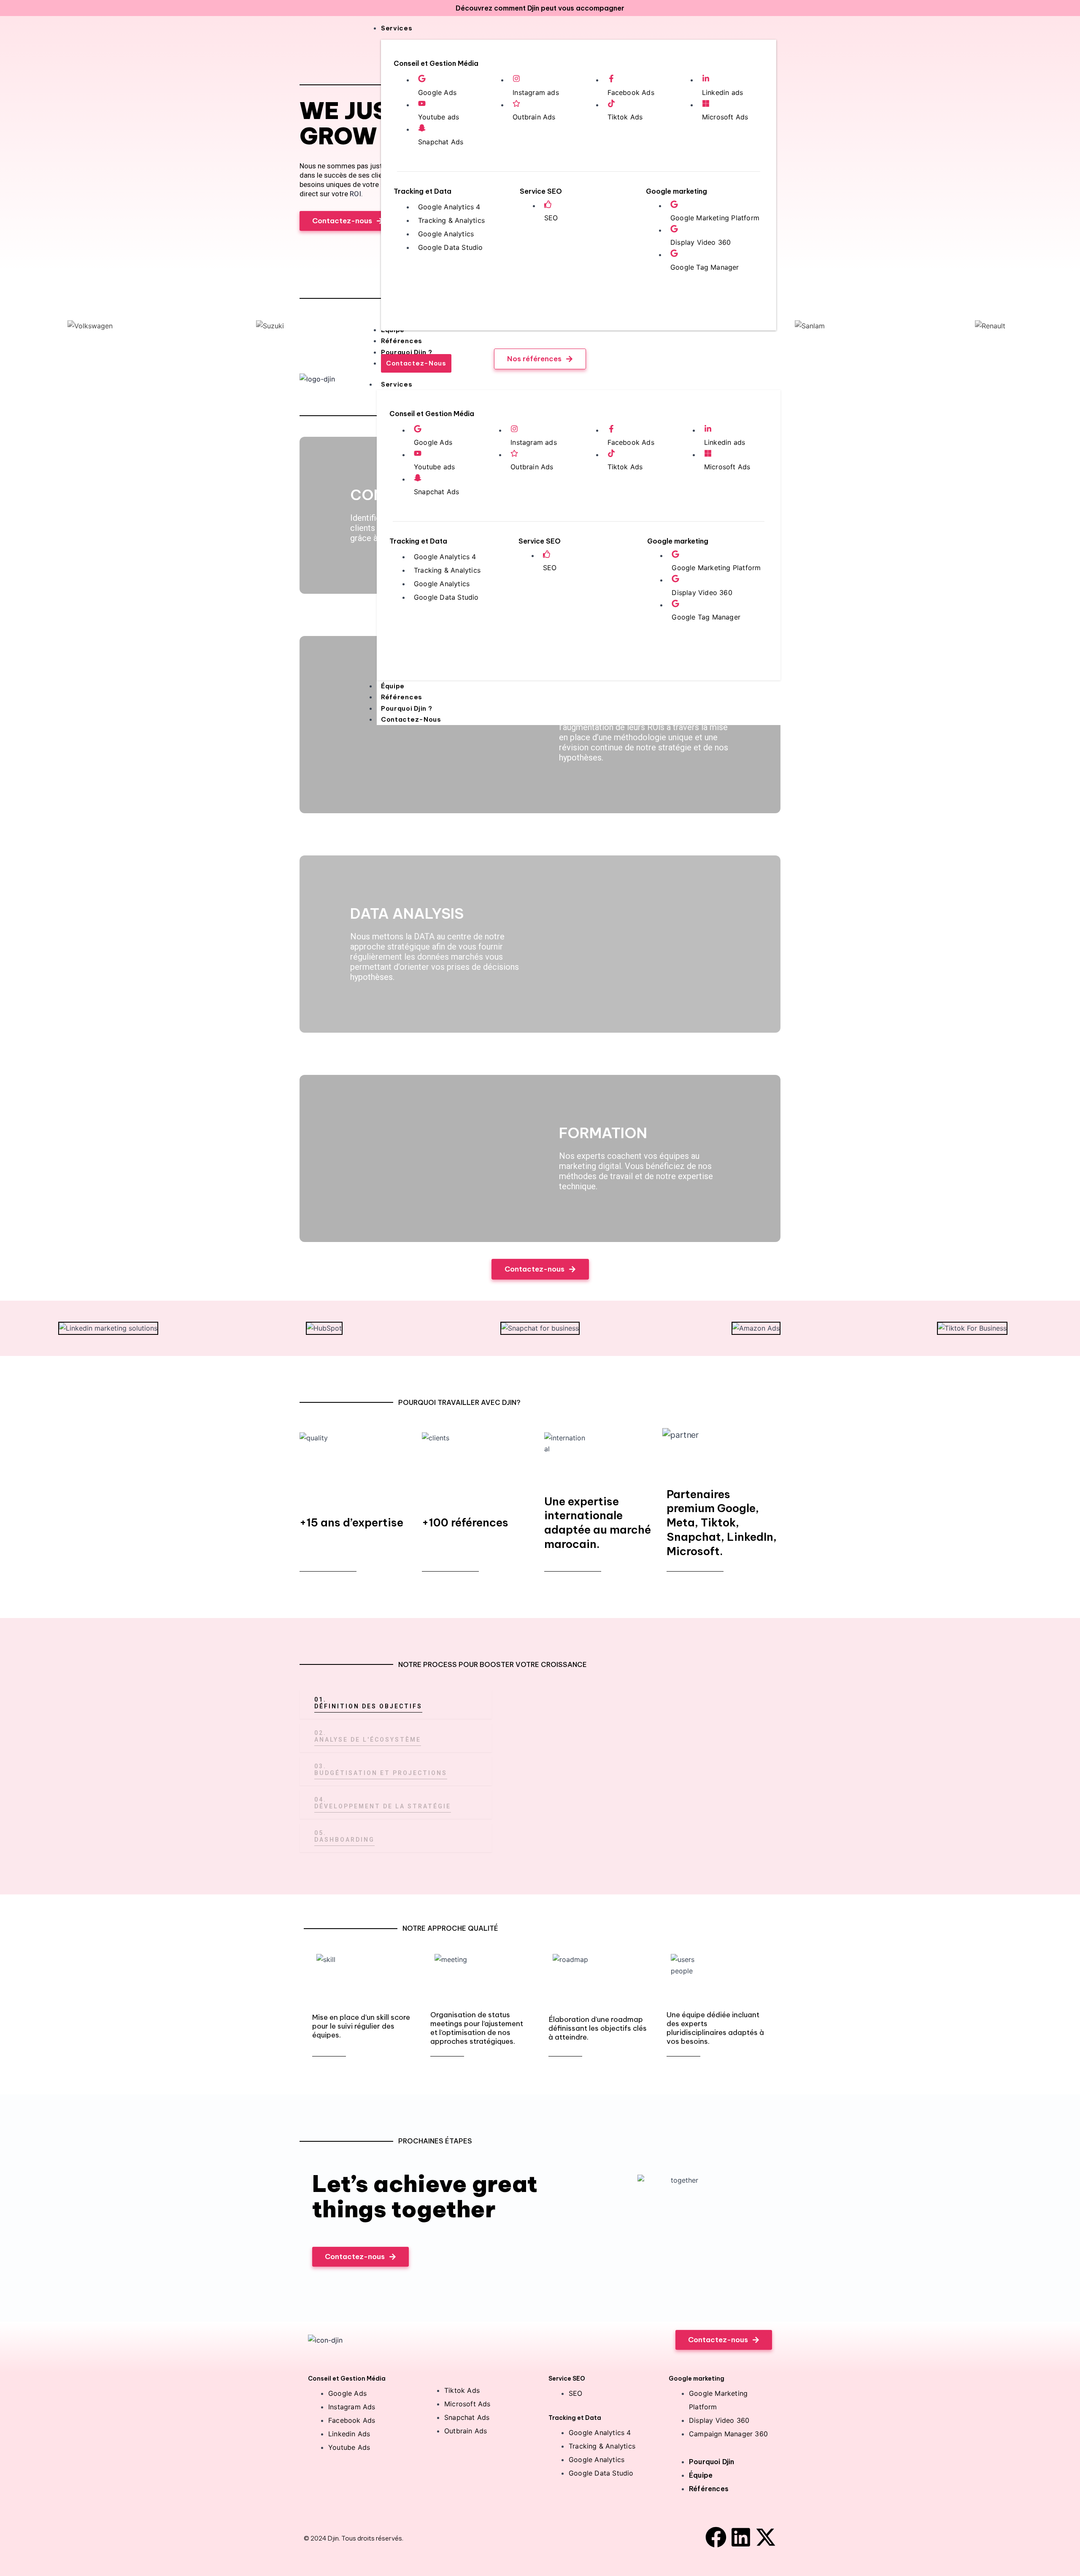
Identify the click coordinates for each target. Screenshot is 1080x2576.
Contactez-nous (411, 719)
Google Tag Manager (705, 267)
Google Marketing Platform (715, 218)
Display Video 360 (701, 242)
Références (402, 697)
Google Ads (437, 92)
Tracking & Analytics (451, 220)
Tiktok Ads (625, 117)
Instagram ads (536, 92)
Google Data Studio (451, 247)
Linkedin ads (722, 92)
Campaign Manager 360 (728, 2434)
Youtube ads (439, 117)
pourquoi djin (712, 2462)
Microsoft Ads (725, 117)
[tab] (396, 1704)
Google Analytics (446, 234)
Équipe (393, 686)
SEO (551, 218)
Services (397, 384)
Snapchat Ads (441, 142)
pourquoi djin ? (407, 708)
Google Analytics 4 (449, 207)
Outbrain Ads (534, 117)
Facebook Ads (631, 92)
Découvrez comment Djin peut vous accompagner (540, 8)
